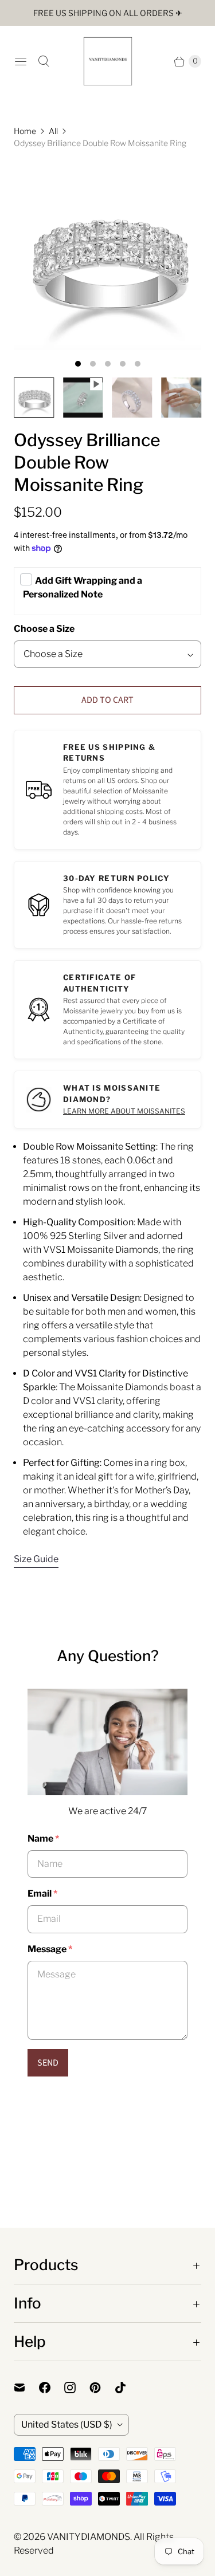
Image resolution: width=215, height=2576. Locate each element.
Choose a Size (44, 629)
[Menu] (21, 61)
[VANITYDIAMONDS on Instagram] (77, 2388)
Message (50, 1949)
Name (43, 1838)
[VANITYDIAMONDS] (108, 61)
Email (42, 1893)
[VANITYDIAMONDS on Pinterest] (102, 2388)
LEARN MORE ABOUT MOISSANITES (124, 1111)
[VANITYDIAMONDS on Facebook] (52, 2388)
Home (25, 131)
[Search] (44, 61)
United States (67, 2424)
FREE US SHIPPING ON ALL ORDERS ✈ (108, 13)
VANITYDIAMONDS (89, 2537)
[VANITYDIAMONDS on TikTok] (127, 2388)
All (53, 131)
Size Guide (36, 1559)
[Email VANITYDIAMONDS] (26, 2388)
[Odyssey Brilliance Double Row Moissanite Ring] (107, 256)
